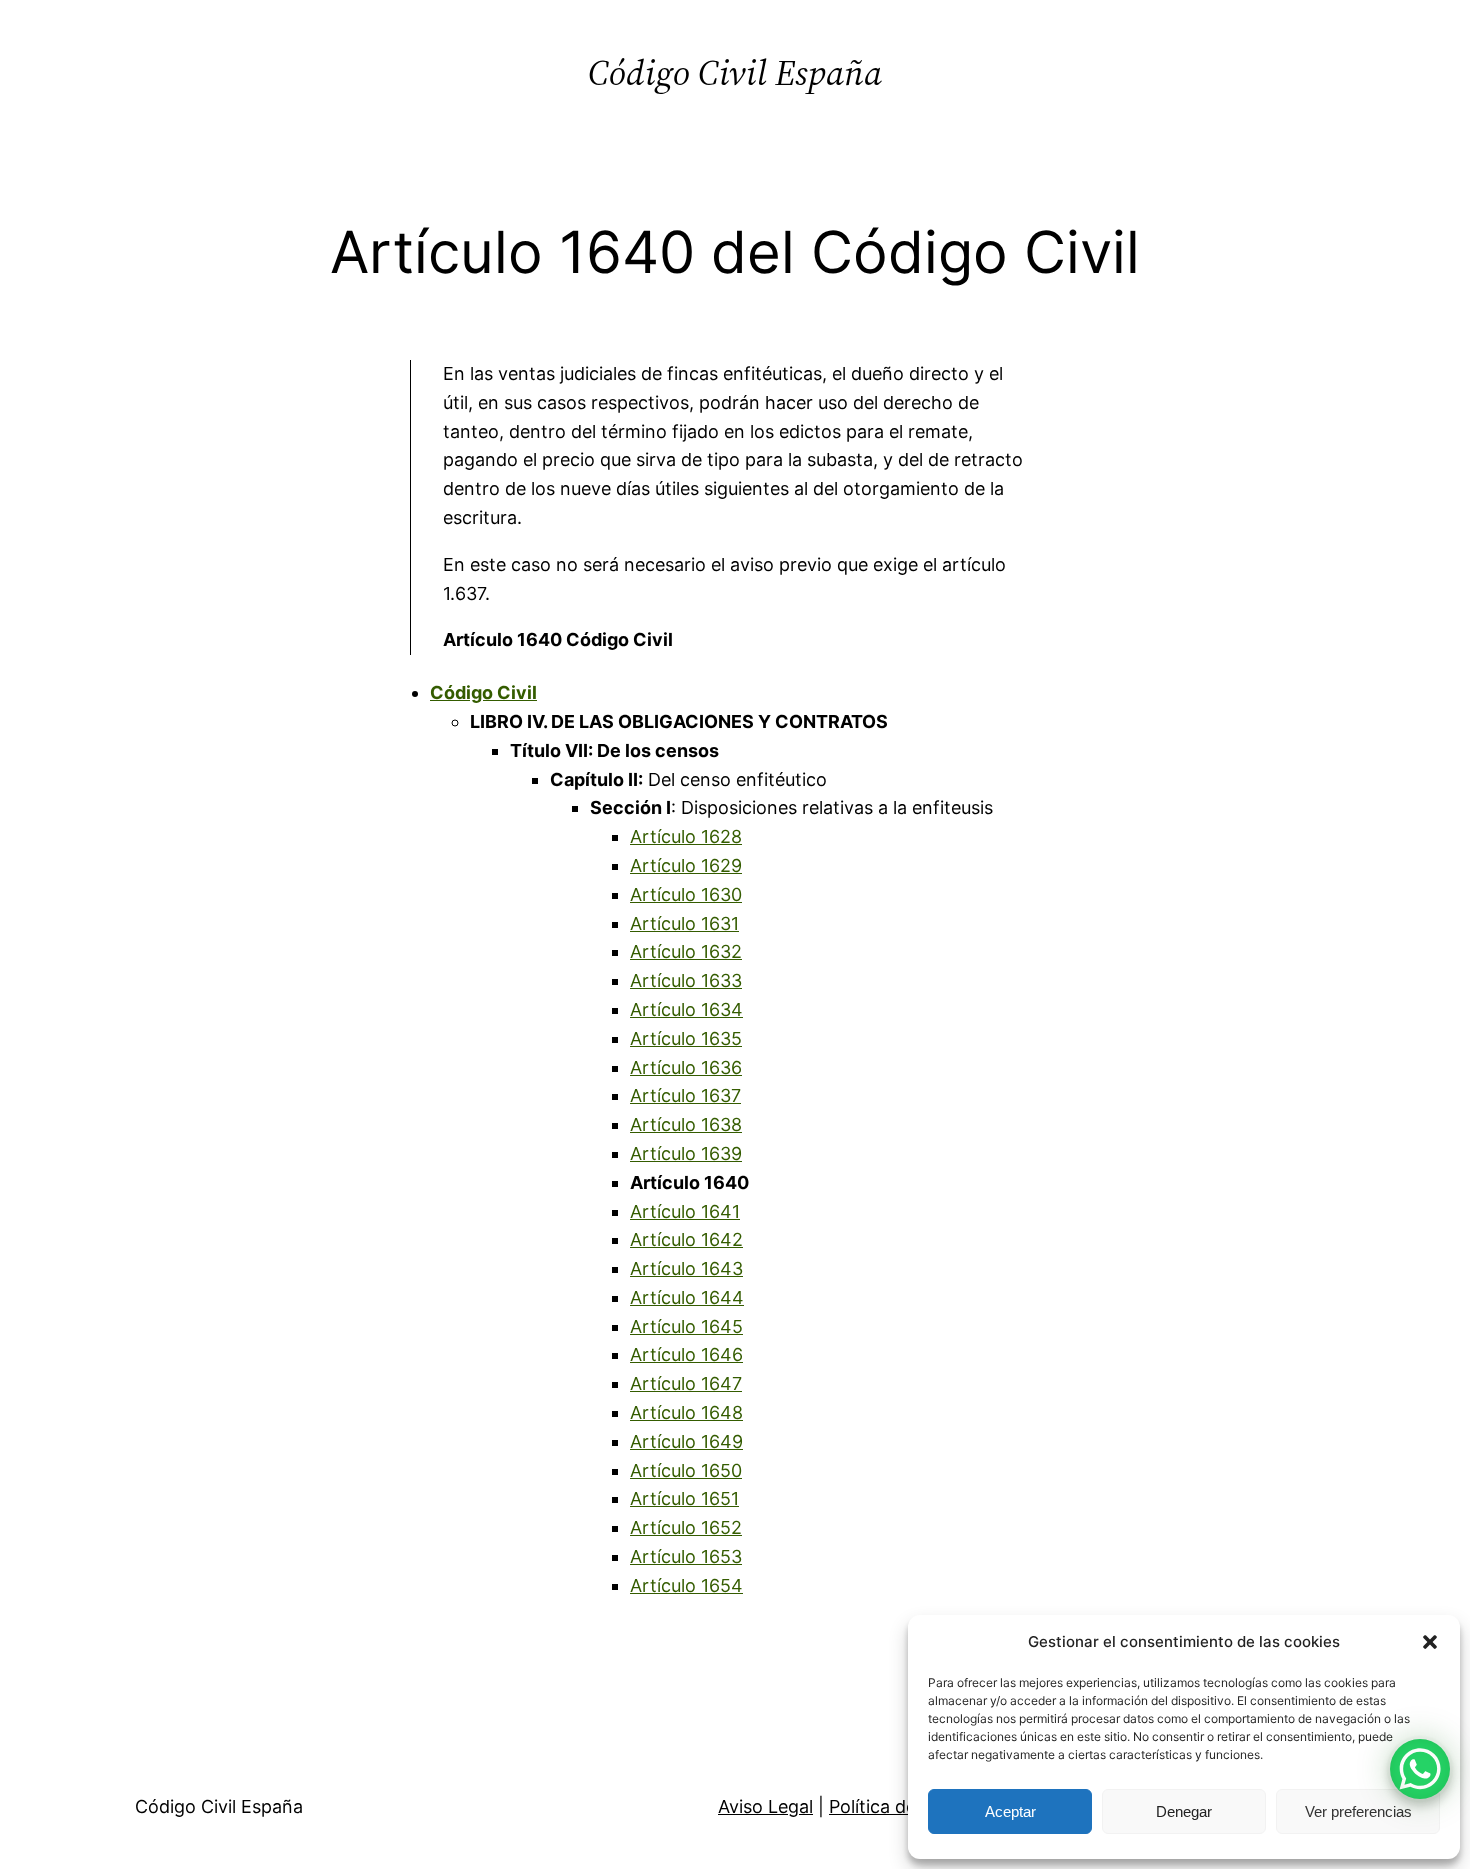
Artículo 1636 (686, 1067)
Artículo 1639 (686, 1153)
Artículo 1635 (686, 1038)
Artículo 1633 (686, 980)
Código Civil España (735, 72)
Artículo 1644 (687, 1297)
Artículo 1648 (686, 1412)
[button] (1430, 1642)
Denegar (1184, 1811)
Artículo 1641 (685, 1211)
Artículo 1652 (686, 1527)
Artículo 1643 (686, 1268)
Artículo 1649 (686, 1441)
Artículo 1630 (686, 894)
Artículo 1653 (686, 1556)
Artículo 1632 (686, 951)
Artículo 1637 (685, 1095)
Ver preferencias (1358, 1811)
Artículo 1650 (686, 1470)
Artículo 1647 (686, 1383)
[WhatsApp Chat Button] (1420, 1769)
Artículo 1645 (686, 1326)
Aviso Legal (765, 1806)
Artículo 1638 (686, 1124)
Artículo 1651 (684, 1498)
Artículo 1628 (686, 836)
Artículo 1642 (686, 1239)
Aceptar (1010, 1811)
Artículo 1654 (686, 1585)
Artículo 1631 (684, 923)
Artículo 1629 (686, 865)
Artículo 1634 (686, 1009)
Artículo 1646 (686, 1354)
